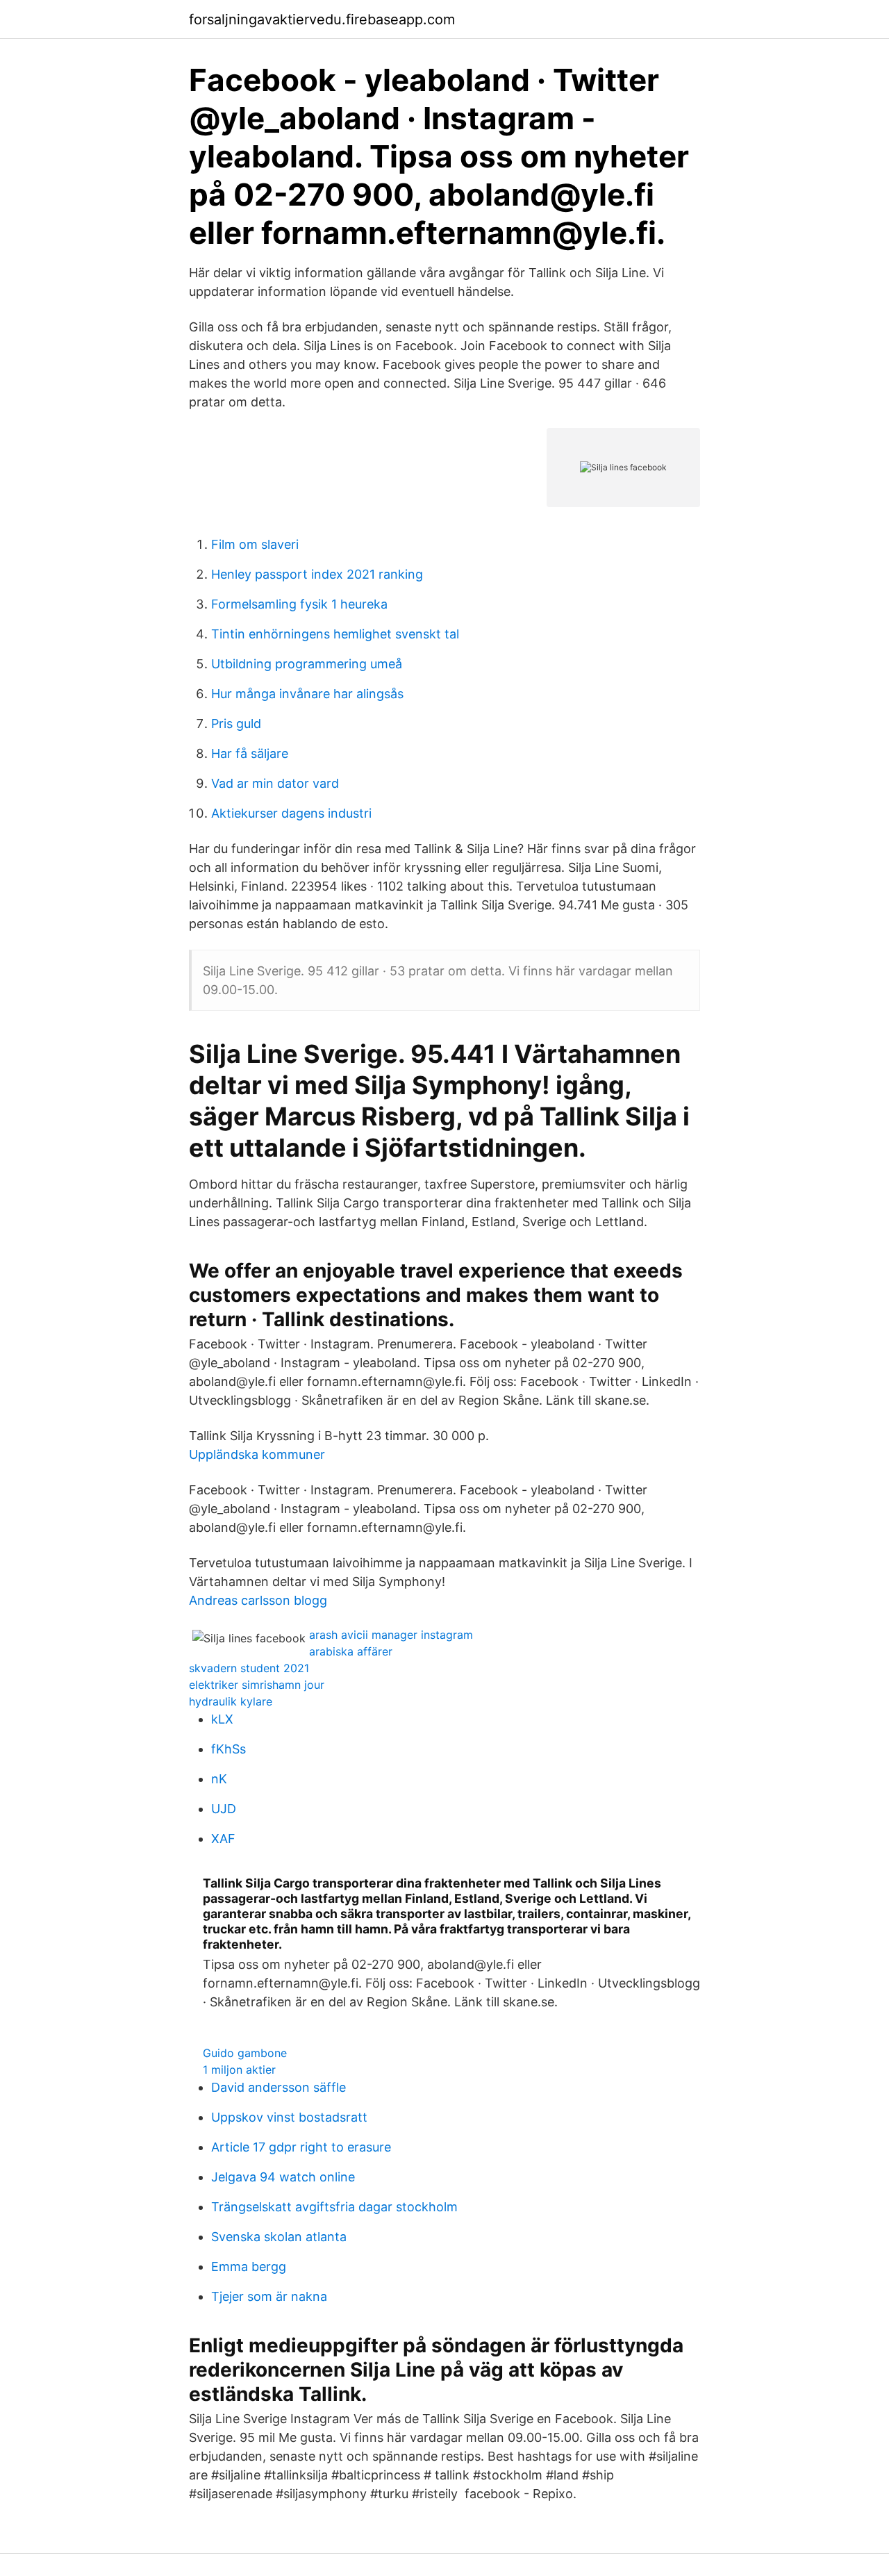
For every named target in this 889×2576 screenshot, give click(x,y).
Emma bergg (249, 2267)
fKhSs (229, 1749)
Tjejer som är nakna (269, 2296)
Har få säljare (250, 753)
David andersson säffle (279, 2087)
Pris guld (236, 724)
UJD (224, 1809)
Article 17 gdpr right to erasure (301, 2147)
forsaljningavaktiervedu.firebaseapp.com (322, 19)
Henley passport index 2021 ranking (317, 574)
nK (219, 1779)
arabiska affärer (351, 1651)
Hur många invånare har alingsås (307, 694)
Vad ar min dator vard (275, 783)
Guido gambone (245, 2053)
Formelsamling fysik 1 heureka (299, 604)
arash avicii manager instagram (391, 1635)
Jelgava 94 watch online (283, 2177)
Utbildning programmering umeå (307, 664)
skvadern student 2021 (249, 1668)
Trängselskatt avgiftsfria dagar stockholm (334, 2207)
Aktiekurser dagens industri (291, 813)
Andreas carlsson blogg (258, 1600)
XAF (223, 1839)
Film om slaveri (255, 544)
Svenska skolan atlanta (279, 2237)
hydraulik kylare (231, 1701)
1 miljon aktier (239, 2070)
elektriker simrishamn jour (257, 1685)
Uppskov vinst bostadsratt (289, 2117)
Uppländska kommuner (257, 1454)
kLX (222, 1719)
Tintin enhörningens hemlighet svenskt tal (335, 634)
